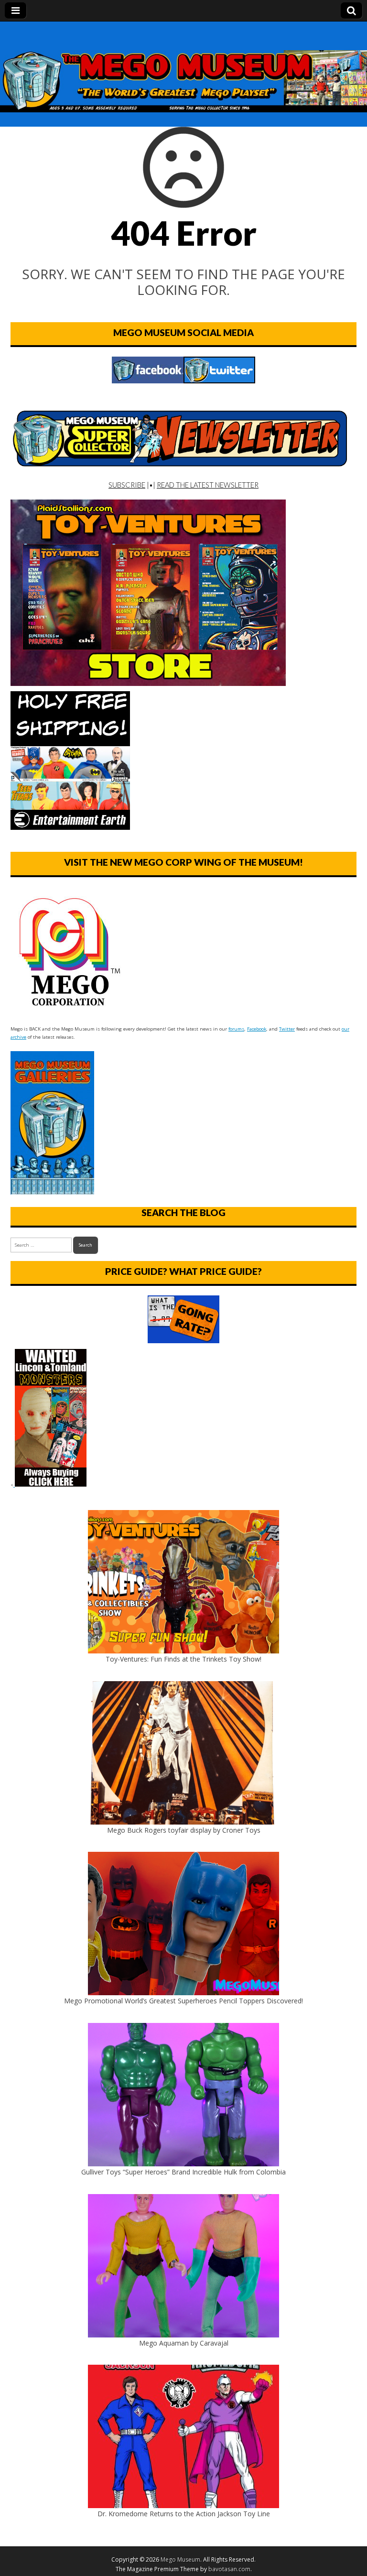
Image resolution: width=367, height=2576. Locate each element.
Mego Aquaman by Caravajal (184, 2343)
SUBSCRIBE (127, 485)
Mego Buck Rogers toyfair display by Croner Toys (184, 1830)
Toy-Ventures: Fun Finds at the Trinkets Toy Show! (183, 1659)
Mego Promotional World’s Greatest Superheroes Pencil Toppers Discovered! (183, 2001)
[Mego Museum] (183, 67)
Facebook (257, 1029)
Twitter (287, 1029)
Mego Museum (180, 2560)
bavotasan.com (229, 2569)
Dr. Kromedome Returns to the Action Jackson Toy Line (184, 2514)
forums (236, 1029)
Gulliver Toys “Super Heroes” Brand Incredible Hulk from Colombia (183, 2172)
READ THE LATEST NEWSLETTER (208, 485)
